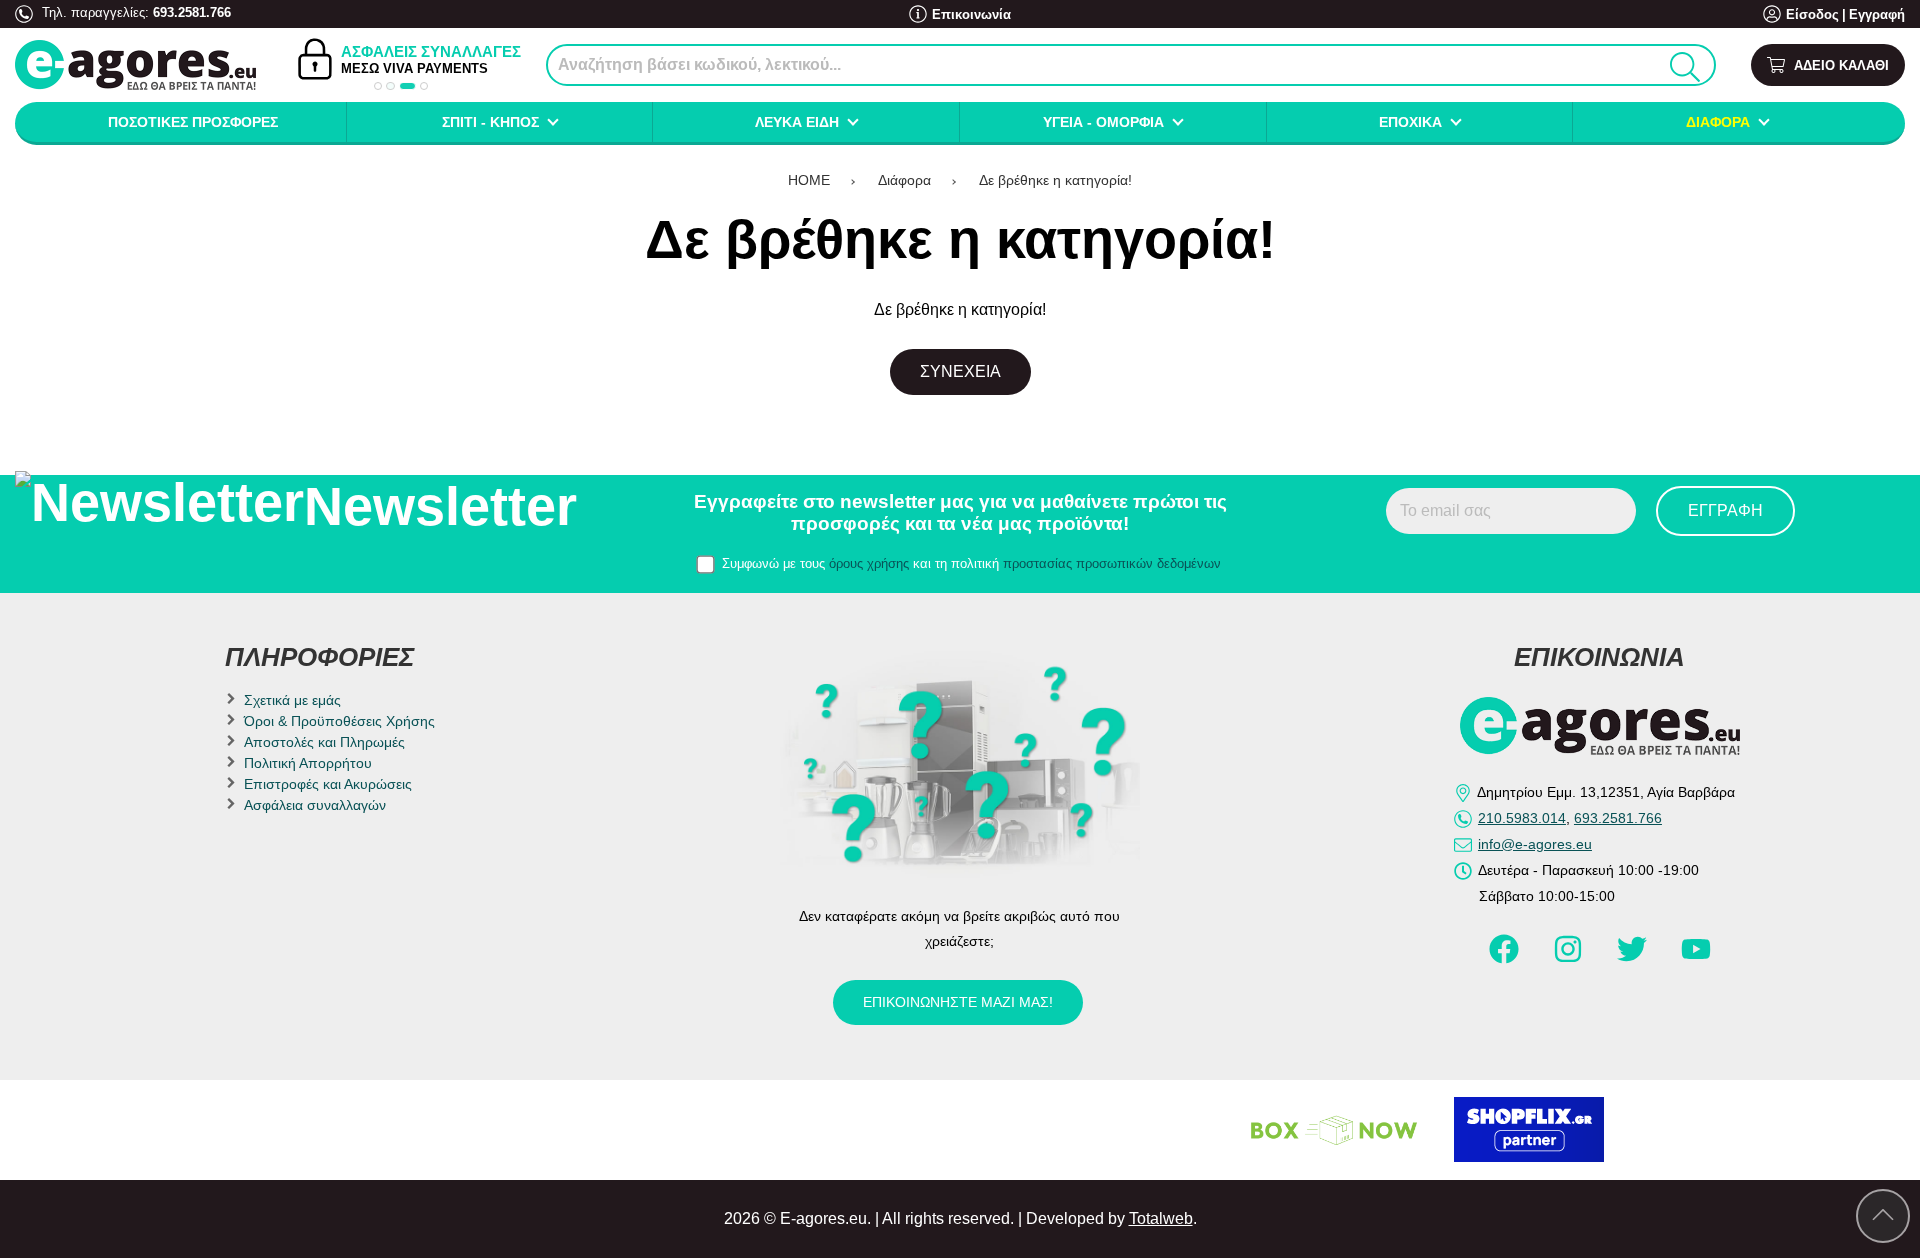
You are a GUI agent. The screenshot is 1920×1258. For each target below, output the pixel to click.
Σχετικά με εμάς (292, 700)
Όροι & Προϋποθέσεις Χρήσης (339, 721)
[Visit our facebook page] (1506, 958)
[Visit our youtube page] (1696, 958)
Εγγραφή (1877, 14)
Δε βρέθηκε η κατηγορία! (1055, 180)
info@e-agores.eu (1535, 844)
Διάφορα (904, 180)
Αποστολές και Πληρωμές (324, 742)
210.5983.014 (1522, 818)
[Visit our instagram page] (1570, 958)
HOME (809, 180)
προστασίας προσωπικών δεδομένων (1112, 563)
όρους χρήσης (869, 563)
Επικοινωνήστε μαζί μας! (958, 1002)
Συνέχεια (960, 371)
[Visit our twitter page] (1634, 958)
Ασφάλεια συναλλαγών (315, 805)
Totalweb (1161, 1218)
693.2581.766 (192, 12)
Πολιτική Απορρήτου (308, 763)
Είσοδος (1812, 14)
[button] (378, 86)
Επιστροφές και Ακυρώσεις (328, 784)
